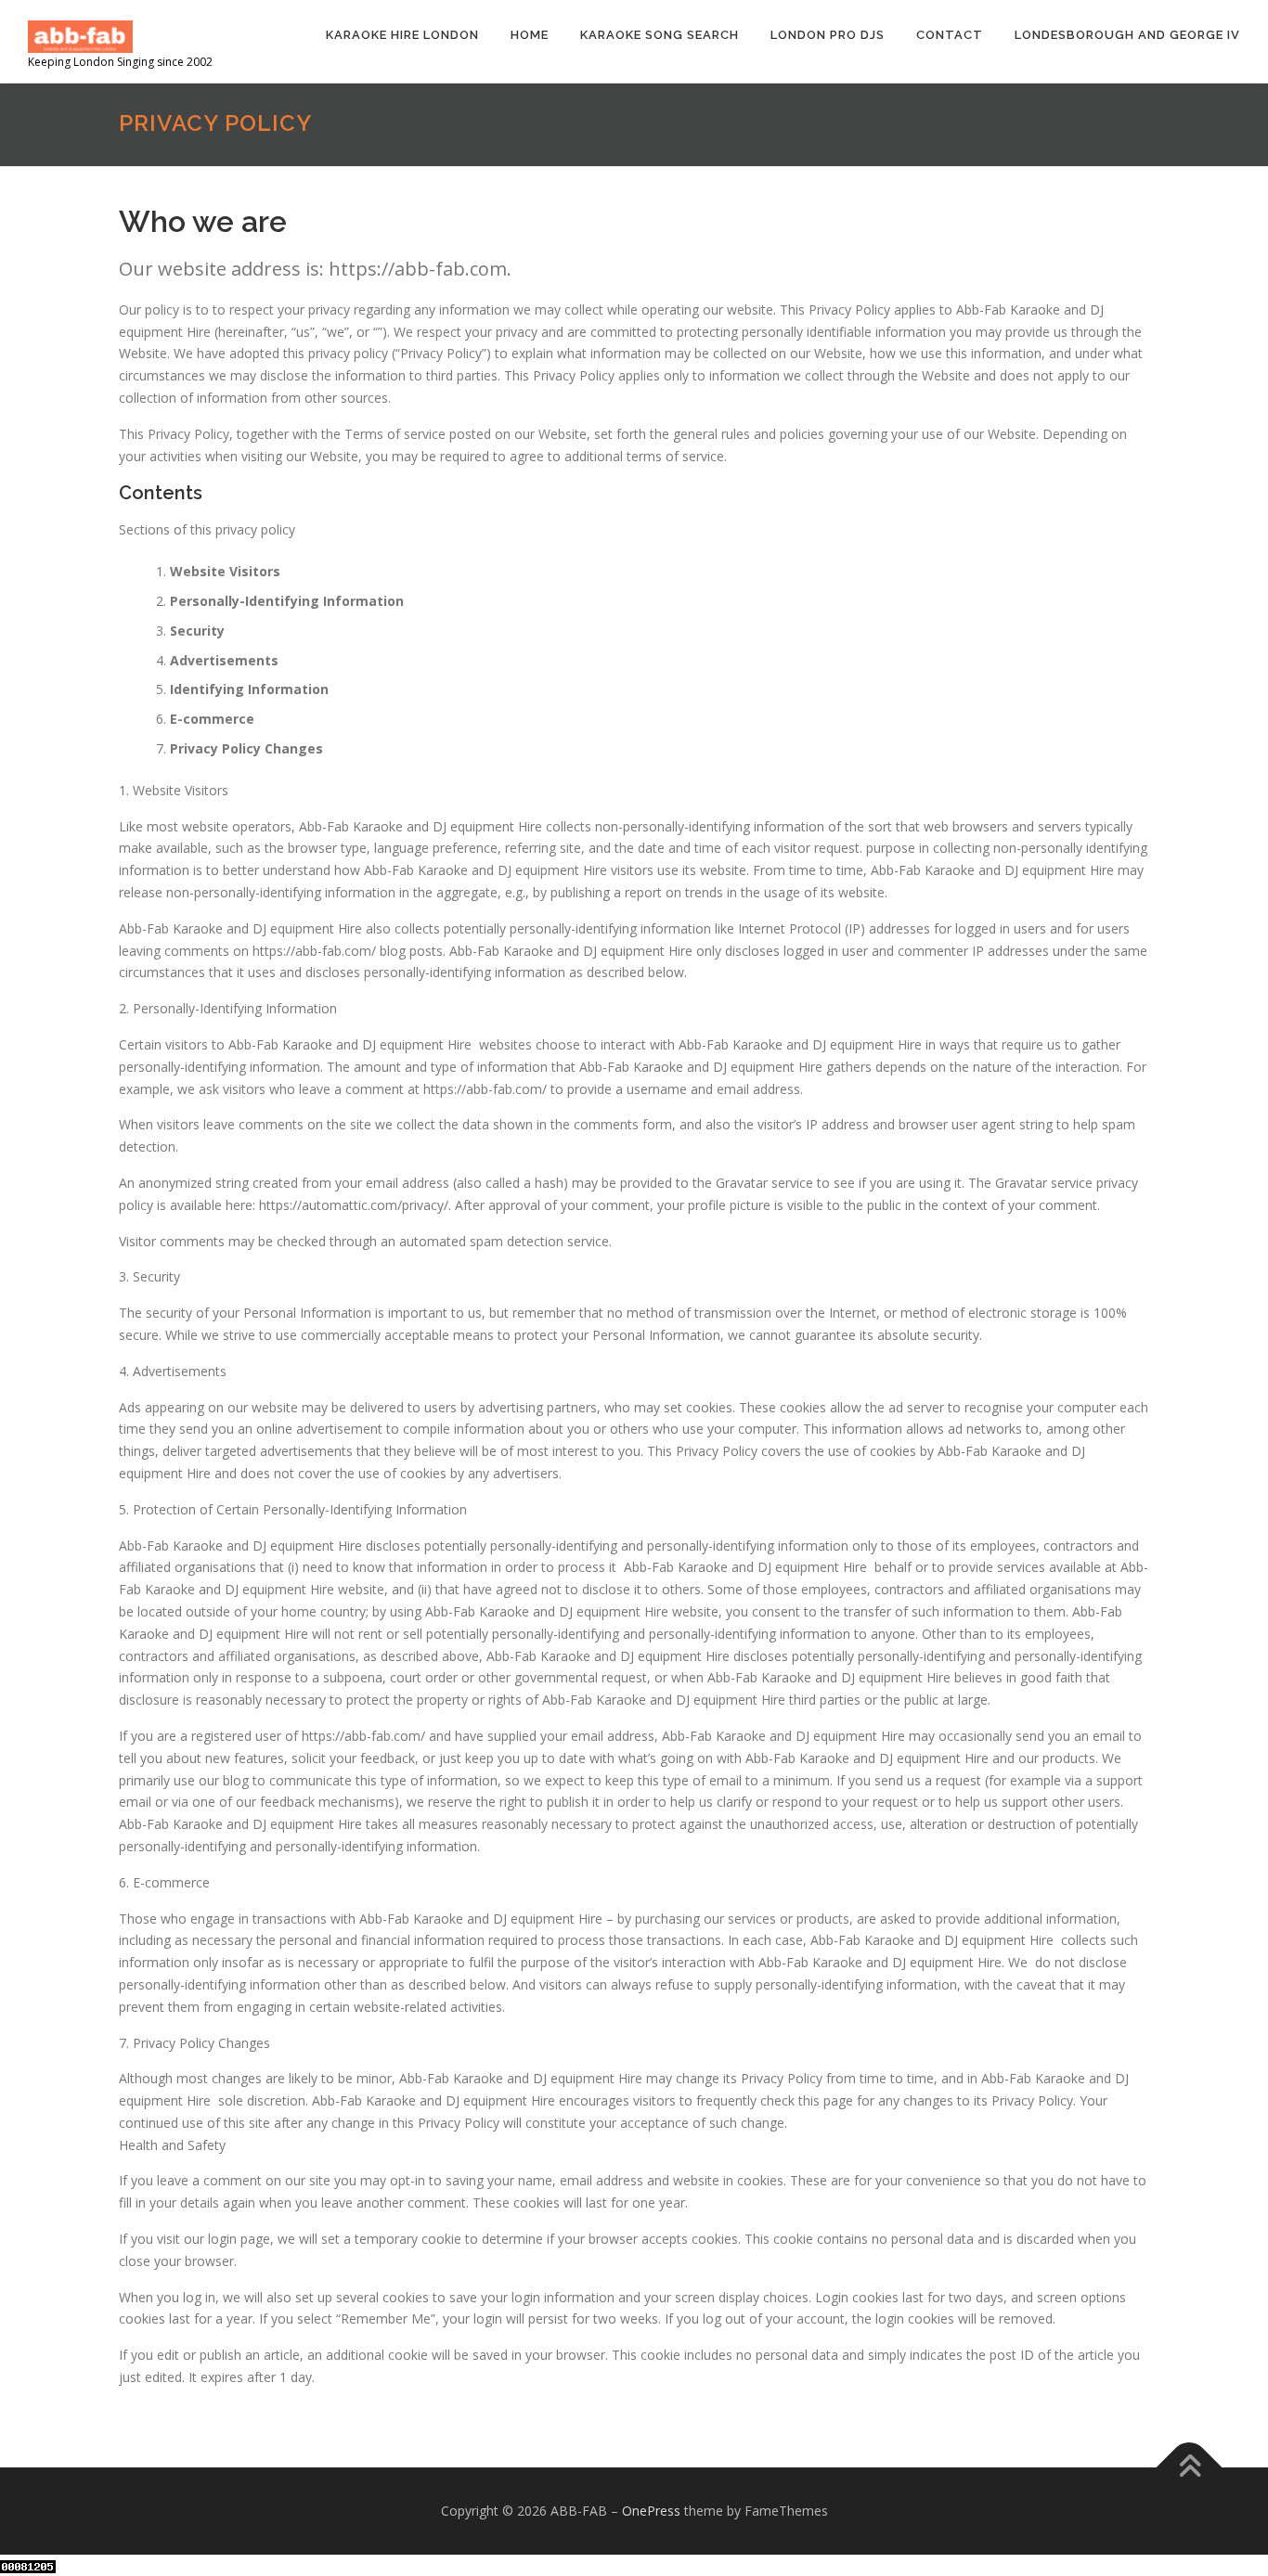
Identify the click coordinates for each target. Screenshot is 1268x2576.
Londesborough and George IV (1127, 35)
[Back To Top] (1190, 2468)
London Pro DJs (828, 35)
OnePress (651, 2511)
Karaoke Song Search (660, 35)
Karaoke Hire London (402, 35)
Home (530, 35)
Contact (950, 35)
